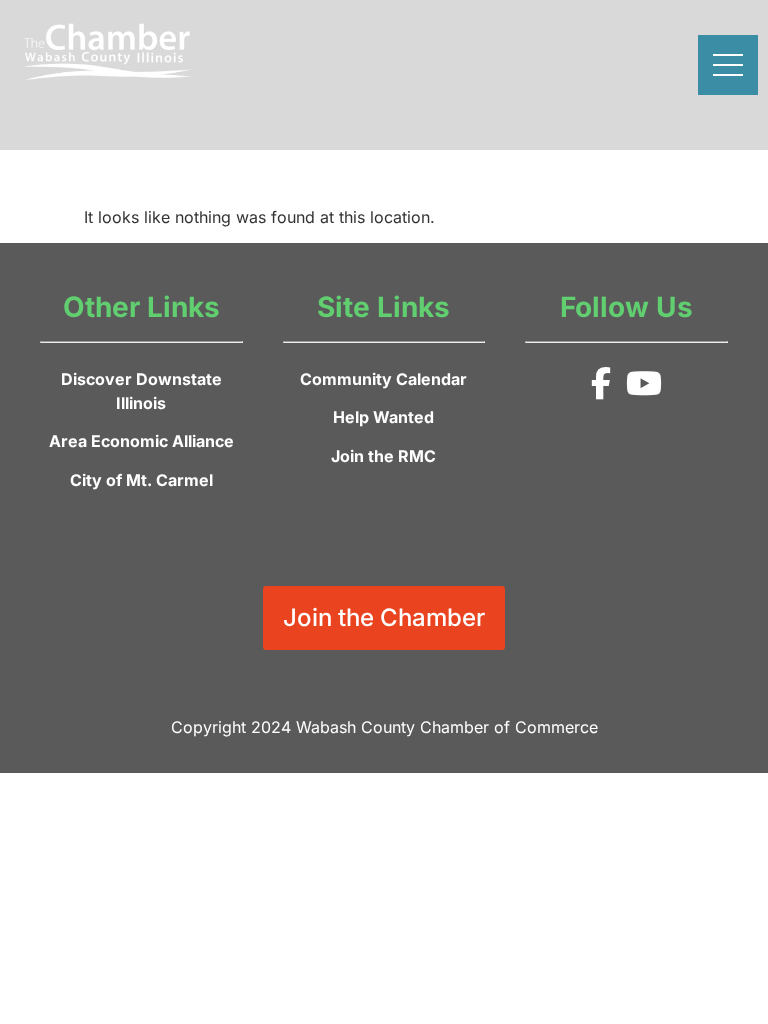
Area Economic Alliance (141, 441)
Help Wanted (383, 417)
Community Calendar (383, 379)
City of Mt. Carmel (141, 480)
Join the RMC (383, 456)
